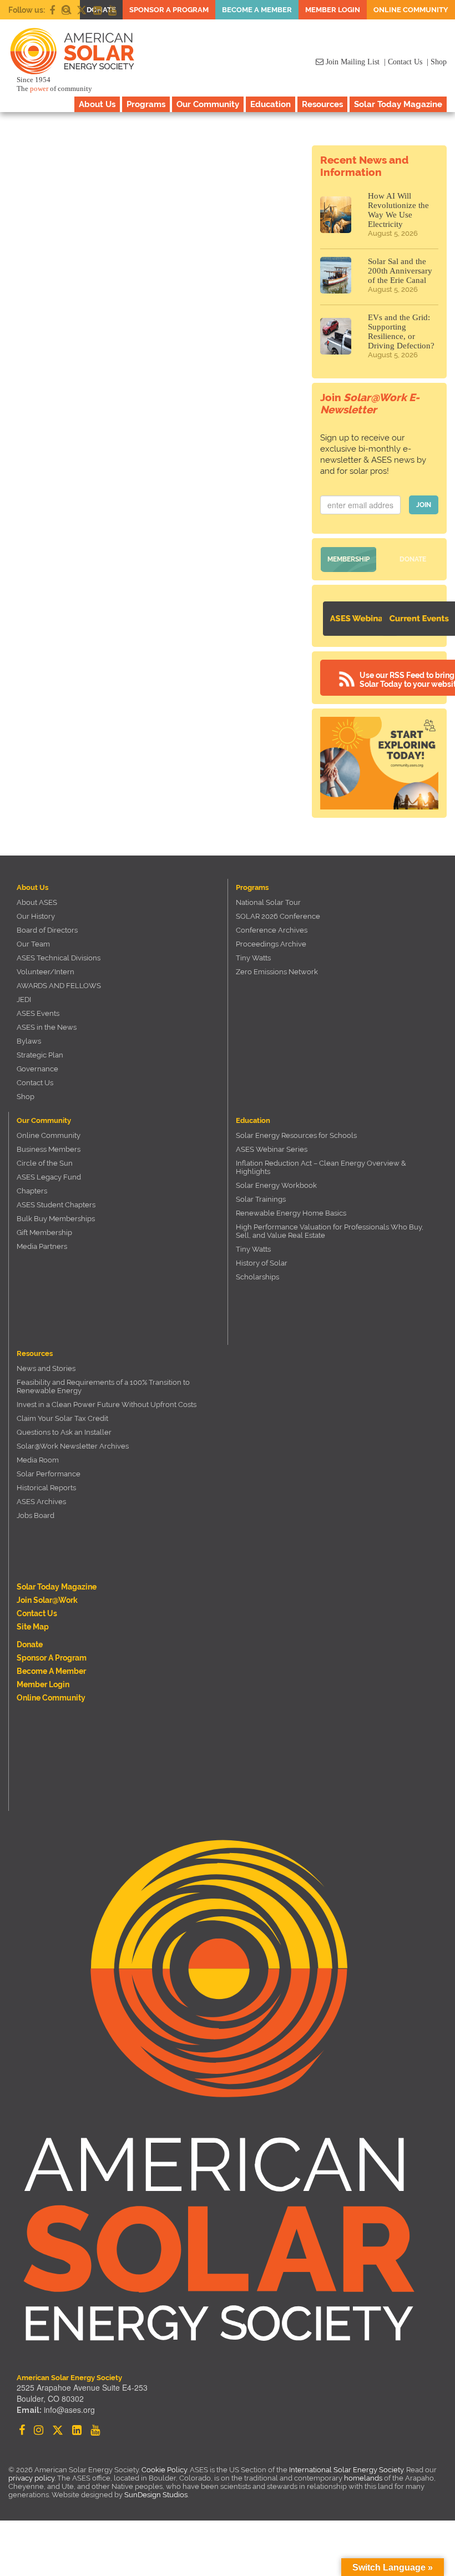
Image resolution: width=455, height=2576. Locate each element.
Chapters (32, 1191)
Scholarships (257, 1277)
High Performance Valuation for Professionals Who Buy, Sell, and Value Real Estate (330, 1231)
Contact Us (35, 1083)
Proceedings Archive (271, 944)
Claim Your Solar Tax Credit (62, 1418)
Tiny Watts (253, 958)
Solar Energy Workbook (276, 1185)
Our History (36, 916)
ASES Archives (41, 1502)
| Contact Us (403, 62)
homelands (363, 2478)
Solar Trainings (261, 1199)
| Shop (437, 62)
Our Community (208, 104)
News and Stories (46, 1368)
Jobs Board (36, 1515)
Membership (348, 559)
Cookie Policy (164, 2470)
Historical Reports (46, 1488)
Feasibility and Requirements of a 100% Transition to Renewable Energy (103, 1386)
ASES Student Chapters (56, 1205)
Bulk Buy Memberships (56, 1219)
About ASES (37, 902)
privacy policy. (33, 2478)
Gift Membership (44, 1233)
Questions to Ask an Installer (64, 1432)
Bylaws (29, 1041)
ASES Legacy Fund (49, 1177)
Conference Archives (272, 930)
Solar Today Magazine (398, 104)
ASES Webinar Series (272, 1149)
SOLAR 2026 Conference (278, 916)
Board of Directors (47, 930)
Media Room (38, 1460)
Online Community (411, 10)
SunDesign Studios (156, 2495)
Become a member (257, 10)
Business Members (49, 1149)
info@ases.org (69, 2410)
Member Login (333, 10)
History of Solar (262, 1263)
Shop (26, 1097)
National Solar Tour (268, 902)
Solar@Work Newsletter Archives (73, 1446)
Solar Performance (49, 1474)
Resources (322, 104)
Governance (37, 1069)
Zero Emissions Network (277, 972)
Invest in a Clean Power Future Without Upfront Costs (107, 1405)
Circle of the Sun (45, 1163)
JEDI (24, 999)
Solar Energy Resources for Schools (296, 1135)
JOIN (424, 505)
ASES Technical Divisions (59, 958)
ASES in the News (47, 1027)
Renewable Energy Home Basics (291, 1213)
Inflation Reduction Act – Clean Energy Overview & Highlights (321, 1167)
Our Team (33, 944)
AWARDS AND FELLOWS (59, 986)
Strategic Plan (40, 1055)
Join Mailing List (352, 62)
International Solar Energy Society (346, 2470)
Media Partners (42, 1246)
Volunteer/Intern (46, 972)
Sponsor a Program (169, 10)
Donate (413, 559)
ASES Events (38, 1013)
